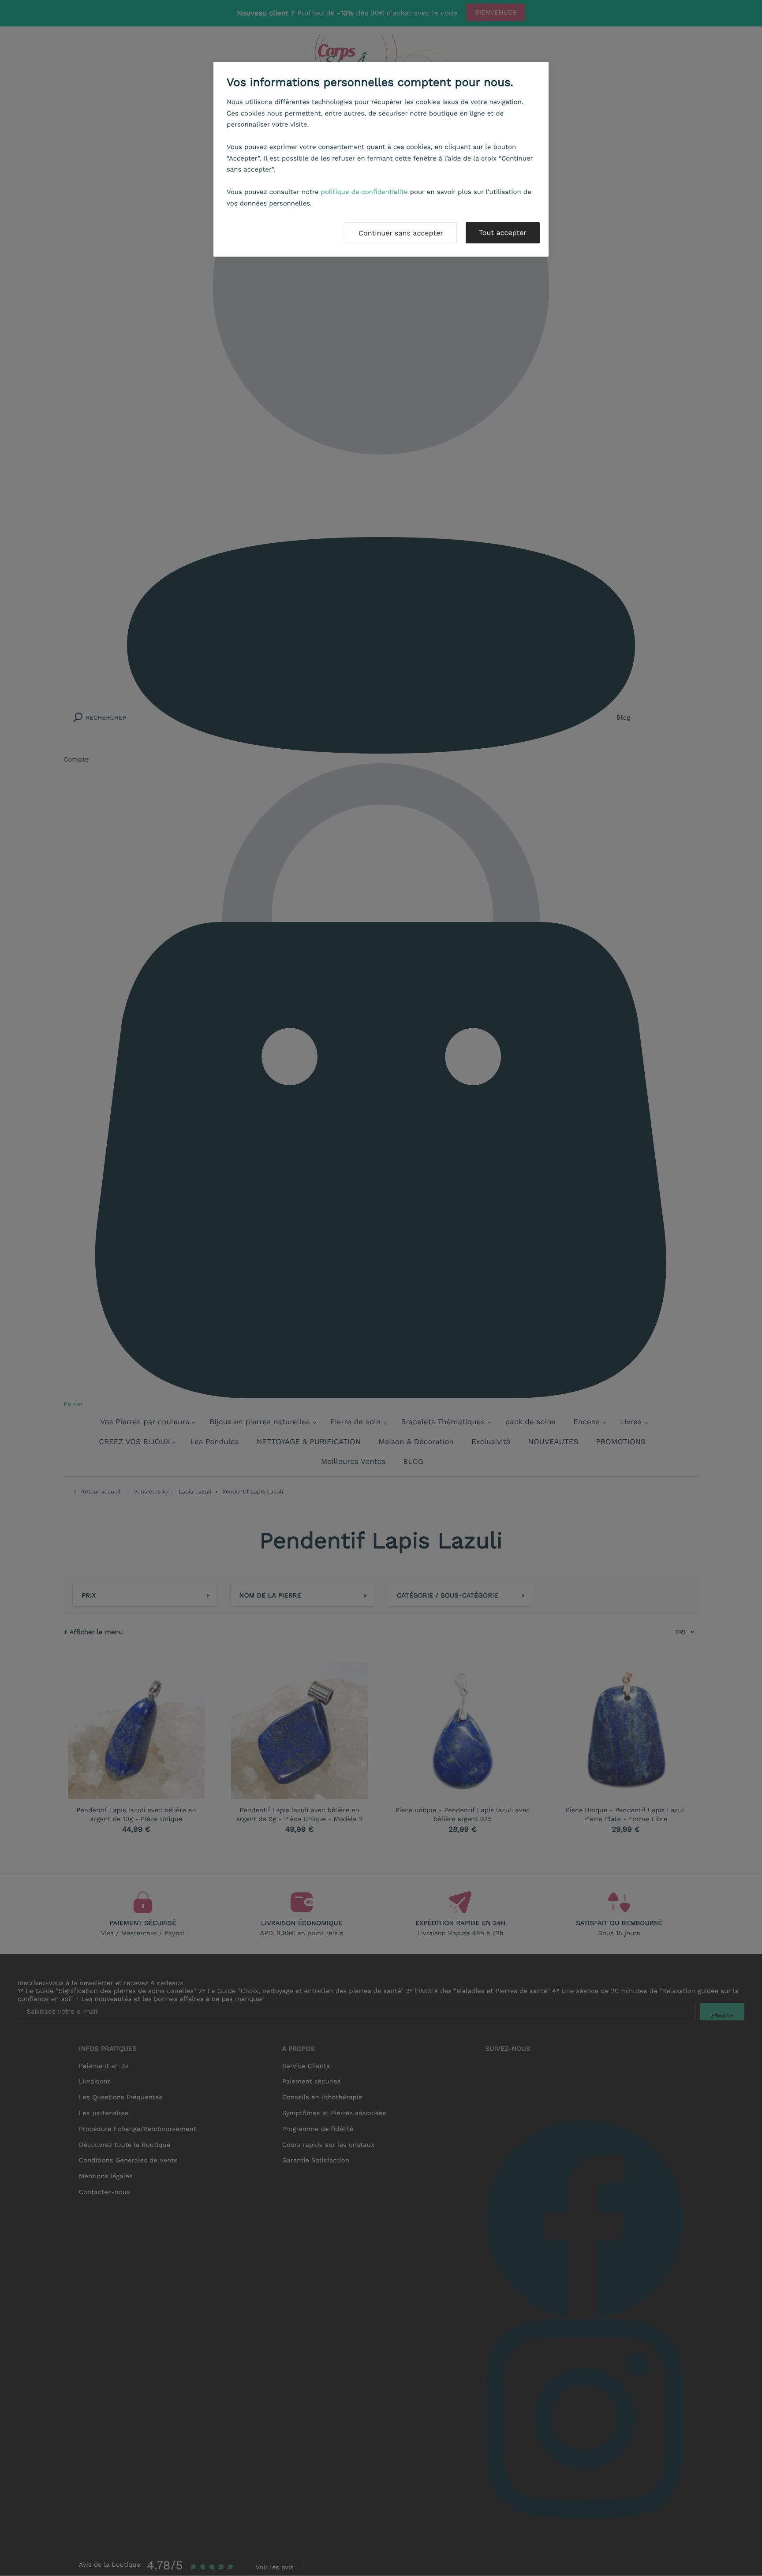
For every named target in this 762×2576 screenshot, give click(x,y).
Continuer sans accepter (401, 233)
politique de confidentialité (364, 192)
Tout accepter (503, 233)
